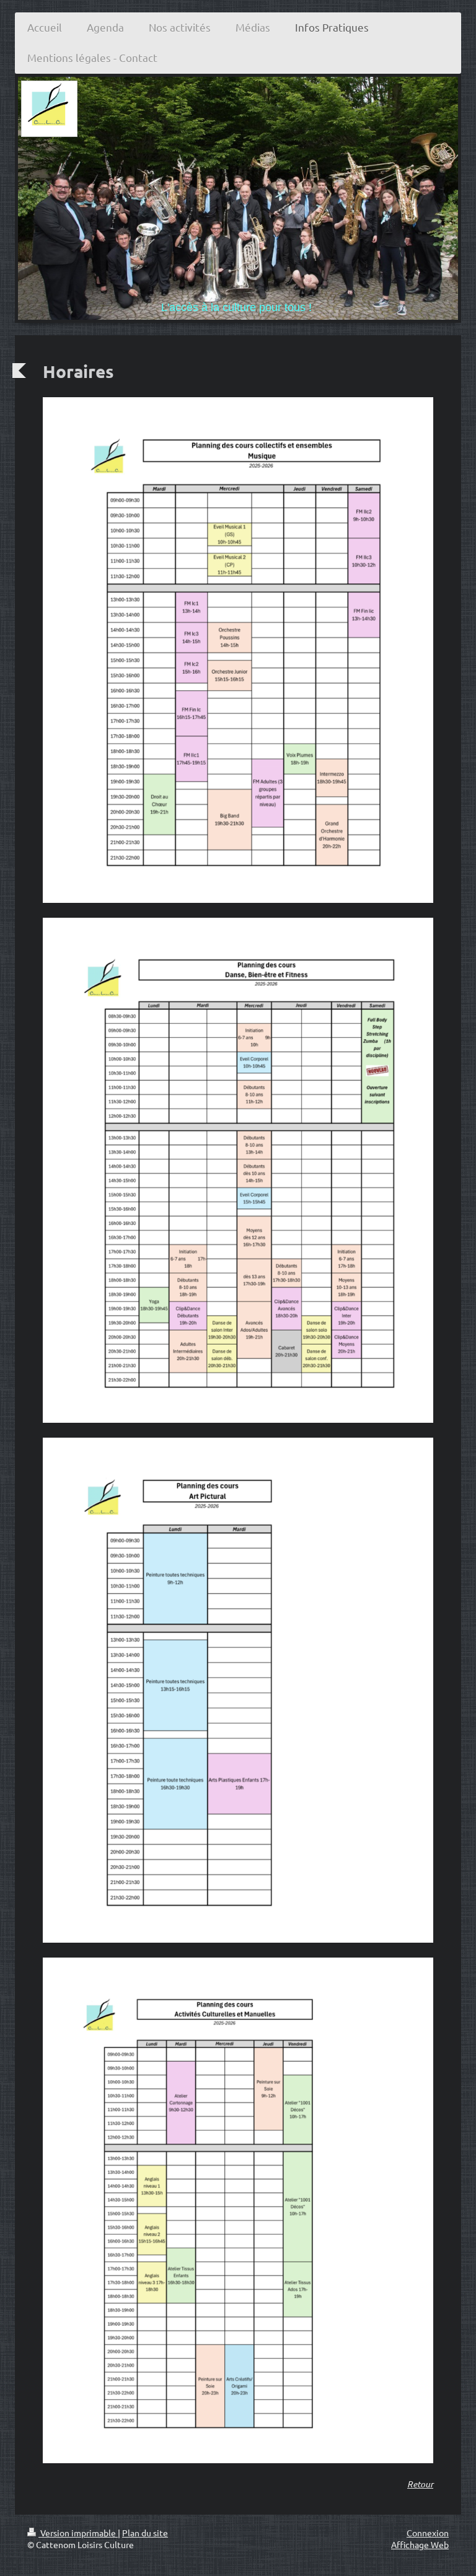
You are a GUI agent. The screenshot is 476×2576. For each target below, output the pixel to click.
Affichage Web (420, 2544)
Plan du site (145, 2533)
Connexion (428, 2533)
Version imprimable (78, 2533)
